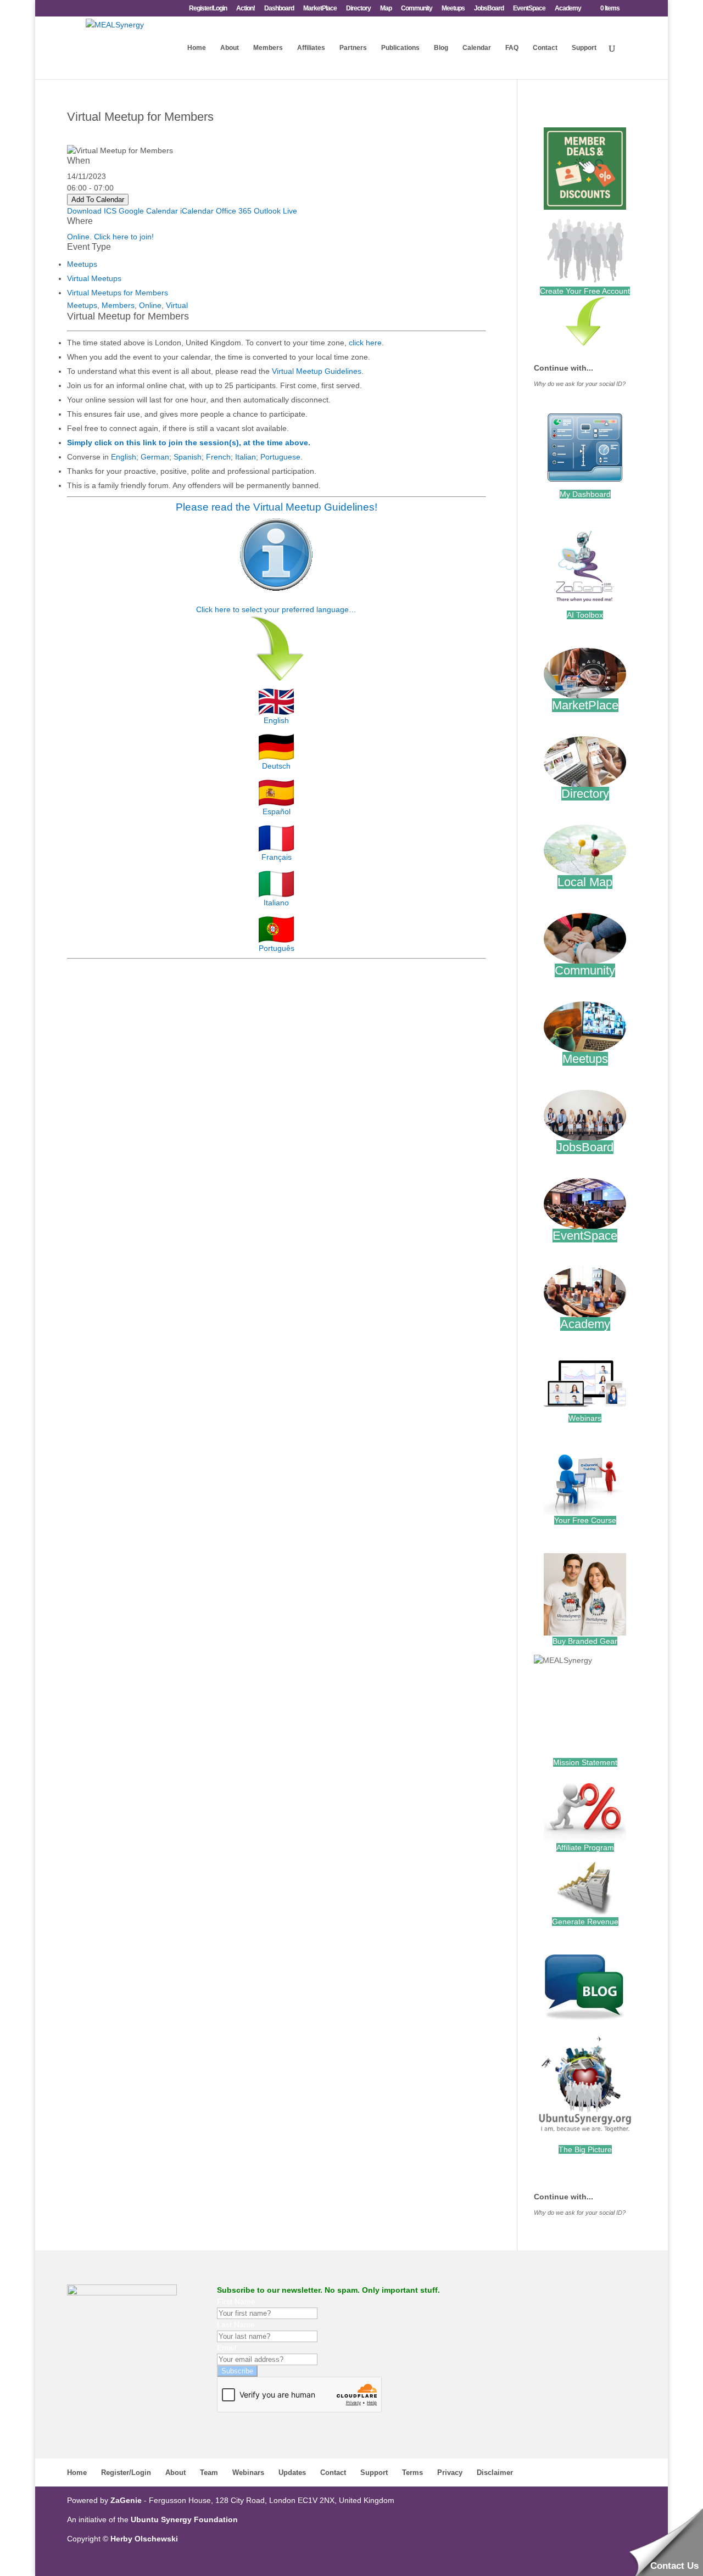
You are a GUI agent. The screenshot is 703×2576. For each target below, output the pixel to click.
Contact (545, 48)
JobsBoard (489, 9)
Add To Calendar (98, 200)
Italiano (276, 903)
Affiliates (311, 48)
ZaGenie (126, 2500)
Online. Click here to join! (110, 237)
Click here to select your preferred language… (276, 609)
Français (277, 857)
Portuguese (280, 457)
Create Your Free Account (585, 291)
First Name (236, 2301)
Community (417, 9)
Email (227, 2348)
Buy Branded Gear (585, 1641)
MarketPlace (320, 9)
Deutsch (276, 766)
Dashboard (279, 9)
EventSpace (529, 9)
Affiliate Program (585, 1847)
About (230, 48)
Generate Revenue (585, 1922)
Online (150, 305)
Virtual (177, 305)
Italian (246, 457)
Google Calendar (148, 211)
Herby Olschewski (144, 2539)
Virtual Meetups (94, 278)
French (218, 457)
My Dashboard (585, 494)
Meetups (453, 9)
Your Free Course (585, 1520)
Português (277, 948)
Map (386, 9)
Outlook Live (275, 211)
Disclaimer (495, 2473)
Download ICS (92, 211)
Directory (358, 9)
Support (584, 48)
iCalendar (197, 211)
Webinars (585, 1418)
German (155, 457)
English (124, 457)
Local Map (585, 882)
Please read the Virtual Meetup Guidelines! (277, 507)
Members (268, 48)
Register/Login (208, 9)
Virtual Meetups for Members (118, 293)
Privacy (450, 2473)
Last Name (236, 2325)
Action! (246, 9)
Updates (292, 2473)
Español (277, 811)
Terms (412, 2473)
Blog (441, 48)
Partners (353, 48)
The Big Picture (585, 2149)
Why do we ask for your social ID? (580, 384)
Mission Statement (585, 1762)
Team (209, 2473)
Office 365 (234, 211)
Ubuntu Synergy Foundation (184, 2519)
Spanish (188, 457)
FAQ (512, 48)
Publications (400, 48)
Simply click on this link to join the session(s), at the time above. (189, 443)
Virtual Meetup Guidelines (317, 371)
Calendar (477, 48)
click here (365, 343)
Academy (568, 9)
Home (197, 48)
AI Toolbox (585, 615)
